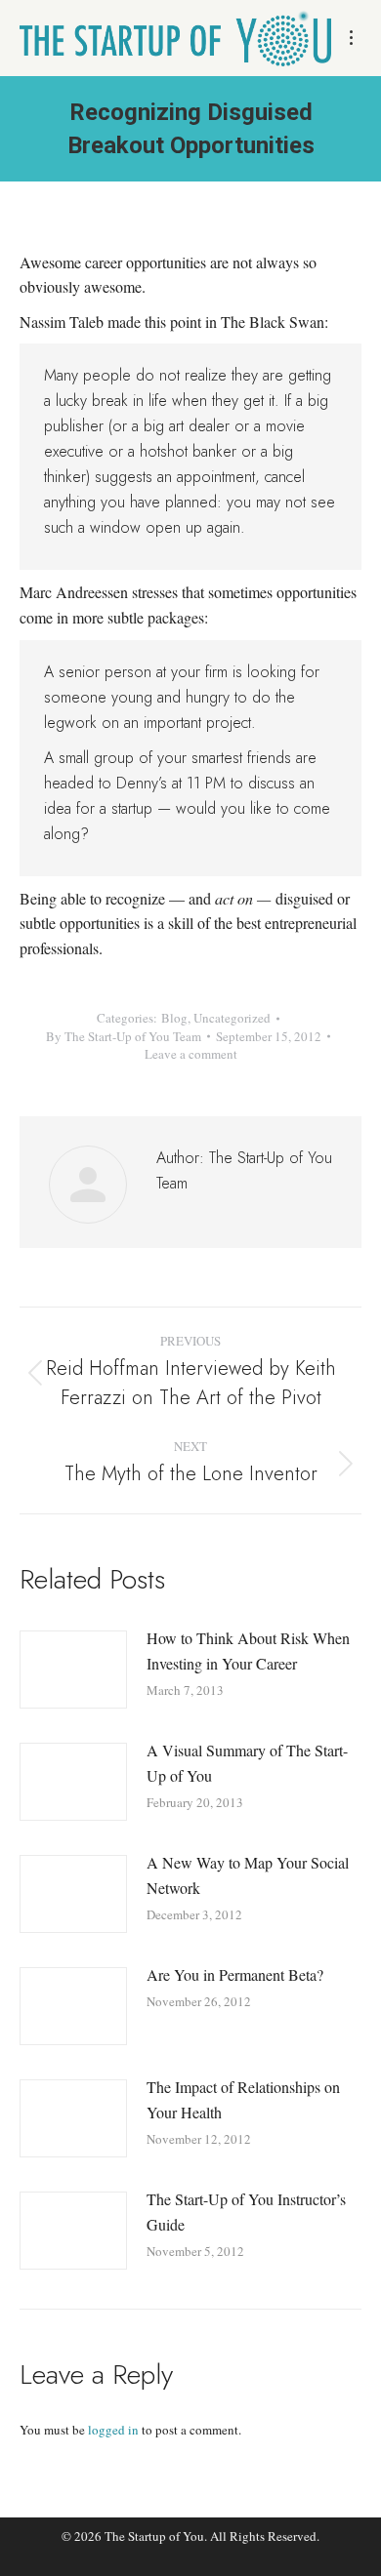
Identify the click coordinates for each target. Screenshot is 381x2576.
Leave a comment (191, 1054)
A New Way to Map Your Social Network (248, 1875)
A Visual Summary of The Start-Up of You (247, 1763)
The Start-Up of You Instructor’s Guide (246, 2212)
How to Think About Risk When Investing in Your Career (248, 1650)
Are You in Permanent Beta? (235, 1974)
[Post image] (73, 1670)
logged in (113, 2430)
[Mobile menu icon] (351, 38)
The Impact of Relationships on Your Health (243, 2099)
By (124, 1036)
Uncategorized (232, 1018)
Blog (174, 1018)
